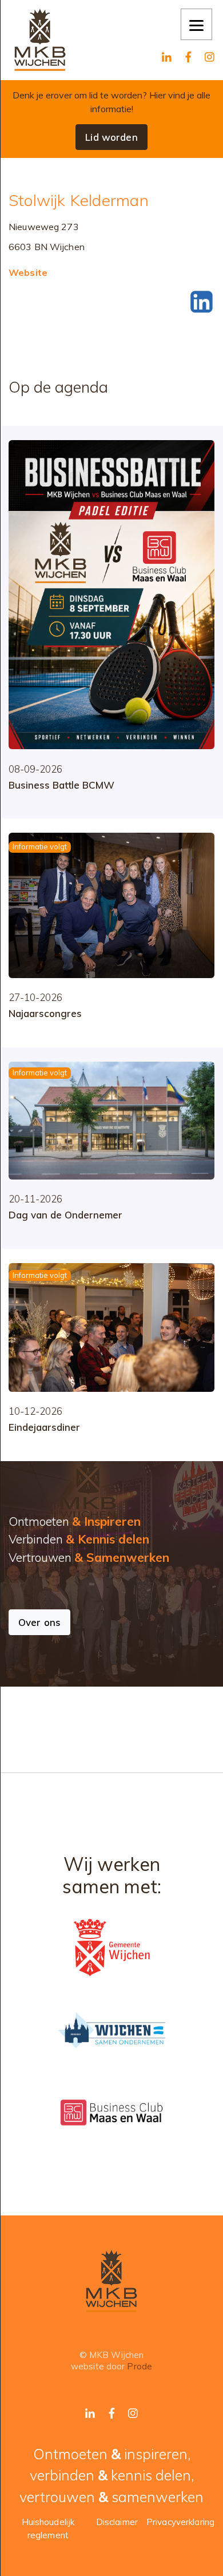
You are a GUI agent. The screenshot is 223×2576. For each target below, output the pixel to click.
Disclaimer (117, 2522)
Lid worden (111, 137)
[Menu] (196, 24)
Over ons (39, 1622)
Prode (140, 2366)
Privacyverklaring (180, 2522)
